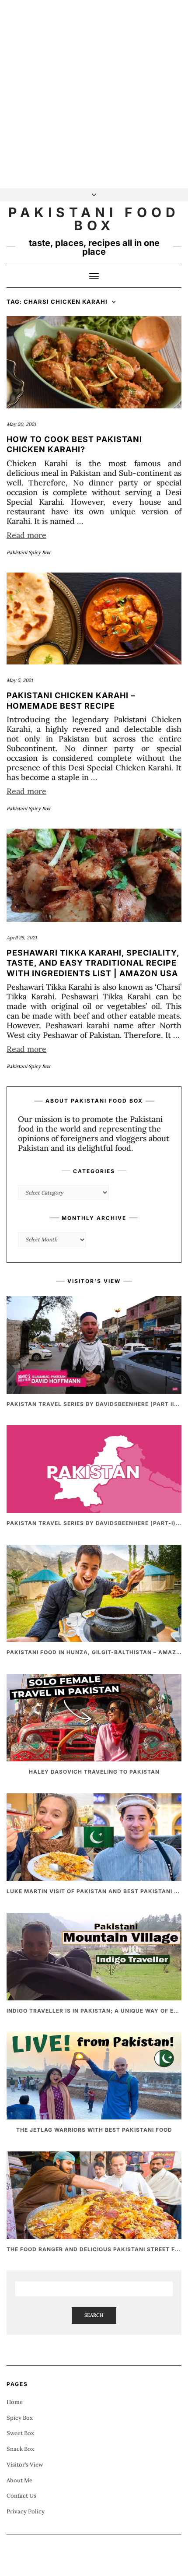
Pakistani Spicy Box (28, 552)
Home (15, 2402)
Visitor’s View (25, 2465)
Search (94, 2315)
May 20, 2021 (21, 424)
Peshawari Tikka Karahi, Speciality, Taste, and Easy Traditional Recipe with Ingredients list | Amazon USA (93, 963)
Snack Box (20, 2449)
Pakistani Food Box (94, 219)
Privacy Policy (26, 2511)
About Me (19, 2480)
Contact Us (21, 2496)
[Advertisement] (94, 94)
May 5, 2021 (20, 680)
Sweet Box (20, 2433)
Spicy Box (20, 2418)
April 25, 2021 (22, 938)
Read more (26, 535)
